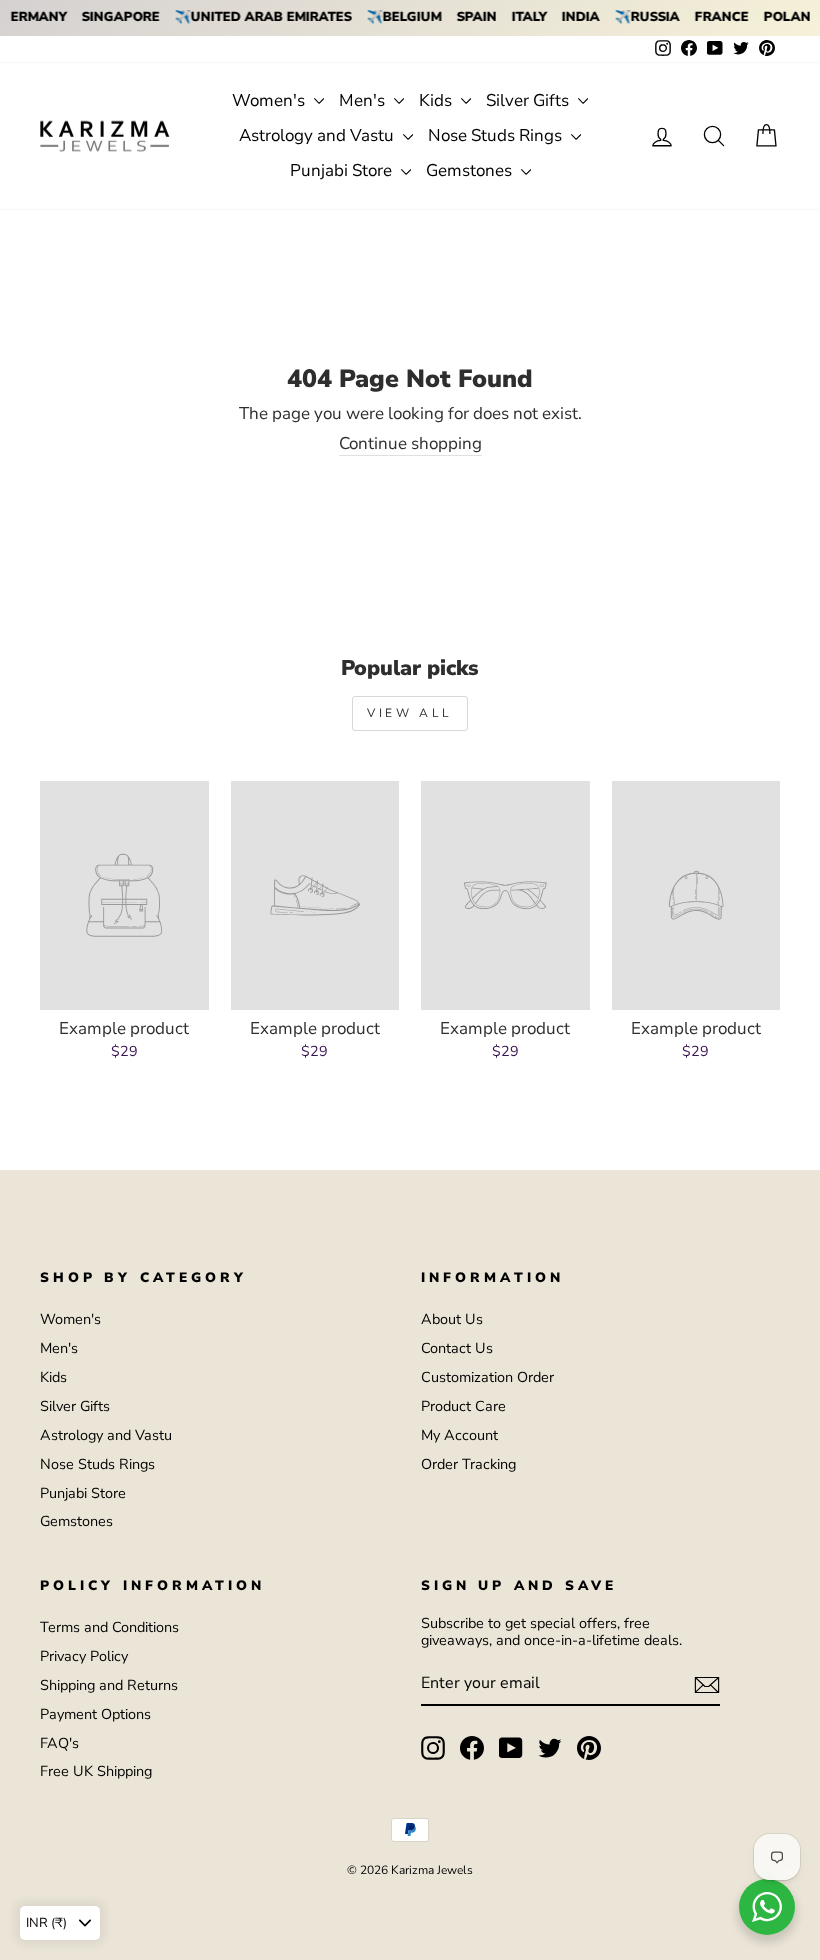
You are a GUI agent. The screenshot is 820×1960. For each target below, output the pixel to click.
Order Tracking (468, 1464)
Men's (364, 100)
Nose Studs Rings (497, 135)
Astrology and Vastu (318, 135)
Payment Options (95, 1714)
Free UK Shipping (96, 1771)
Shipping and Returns (109, 1685)
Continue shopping (410, 444)
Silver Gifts (529, 100)
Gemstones (471, 170)
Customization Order (487, 1377)
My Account (459, 1435)
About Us (452, 1319)
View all (410, 713)
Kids (437, 100)
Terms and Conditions (109, 1627)
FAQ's (59, 1743)
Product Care (463, 1406)
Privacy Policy (84, 1656)
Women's (270, 100)
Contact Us (457, 1348)
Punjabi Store (343, 170)
